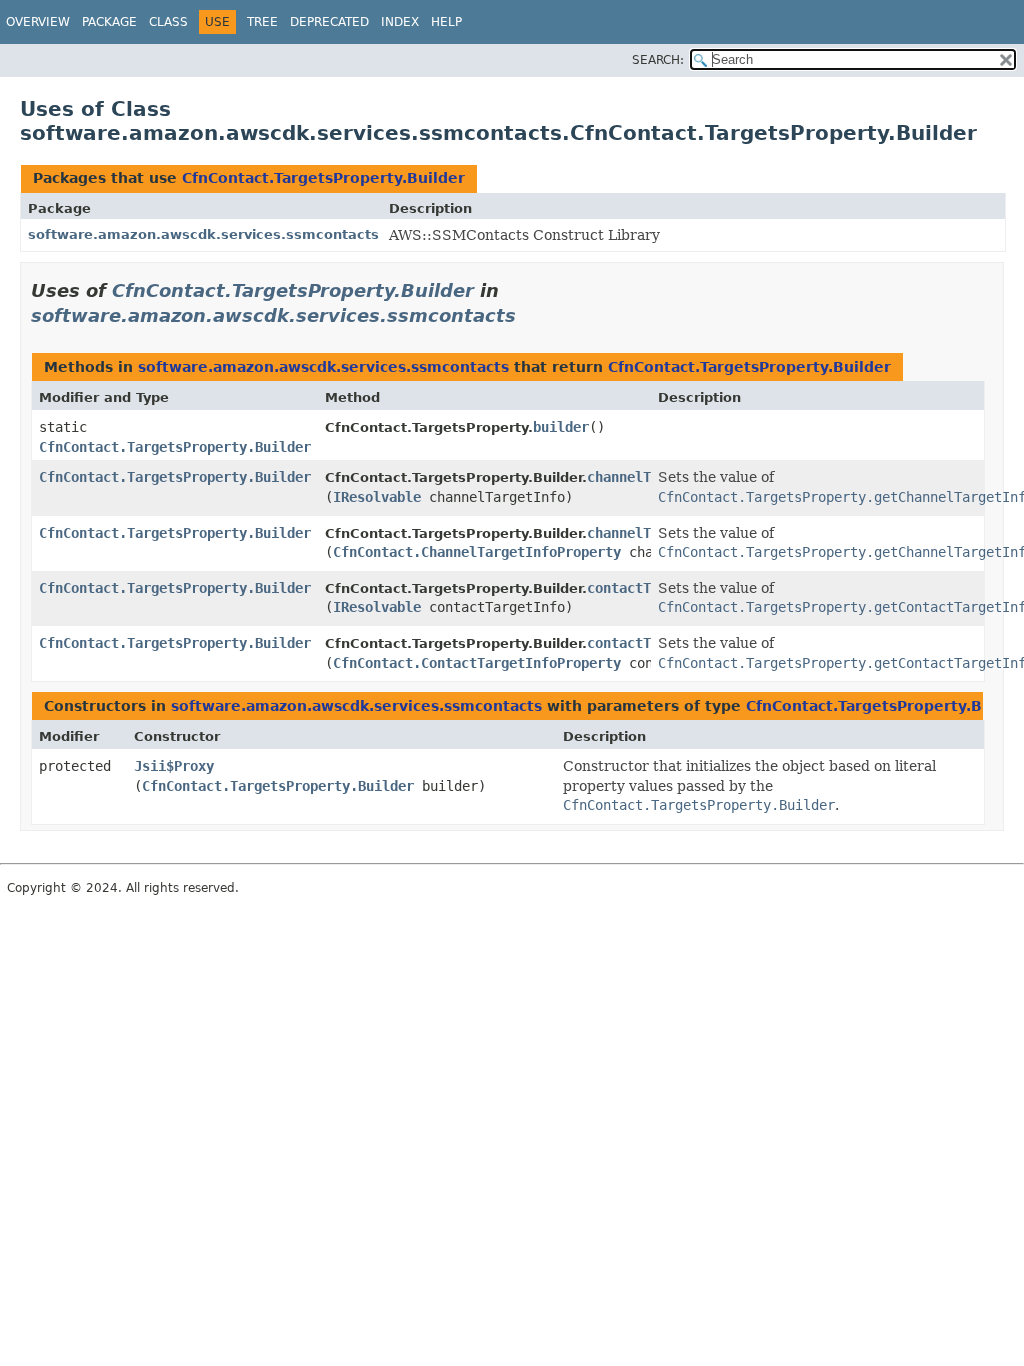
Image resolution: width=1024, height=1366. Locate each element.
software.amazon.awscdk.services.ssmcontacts (203, 234)
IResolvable (377, 497)
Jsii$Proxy (174, 766)
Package (109, 22)
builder (561, 427)
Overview (38, 22)
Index (400, 22)
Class (168, 22)
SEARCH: (658, 60)
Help (446, 22)
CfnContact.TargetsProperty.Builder (323, 178)
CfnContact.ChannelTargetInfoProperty (477, 552)
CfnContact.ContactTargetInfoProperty (477, 663)
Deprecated (329, 22)
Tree (262, 22)
